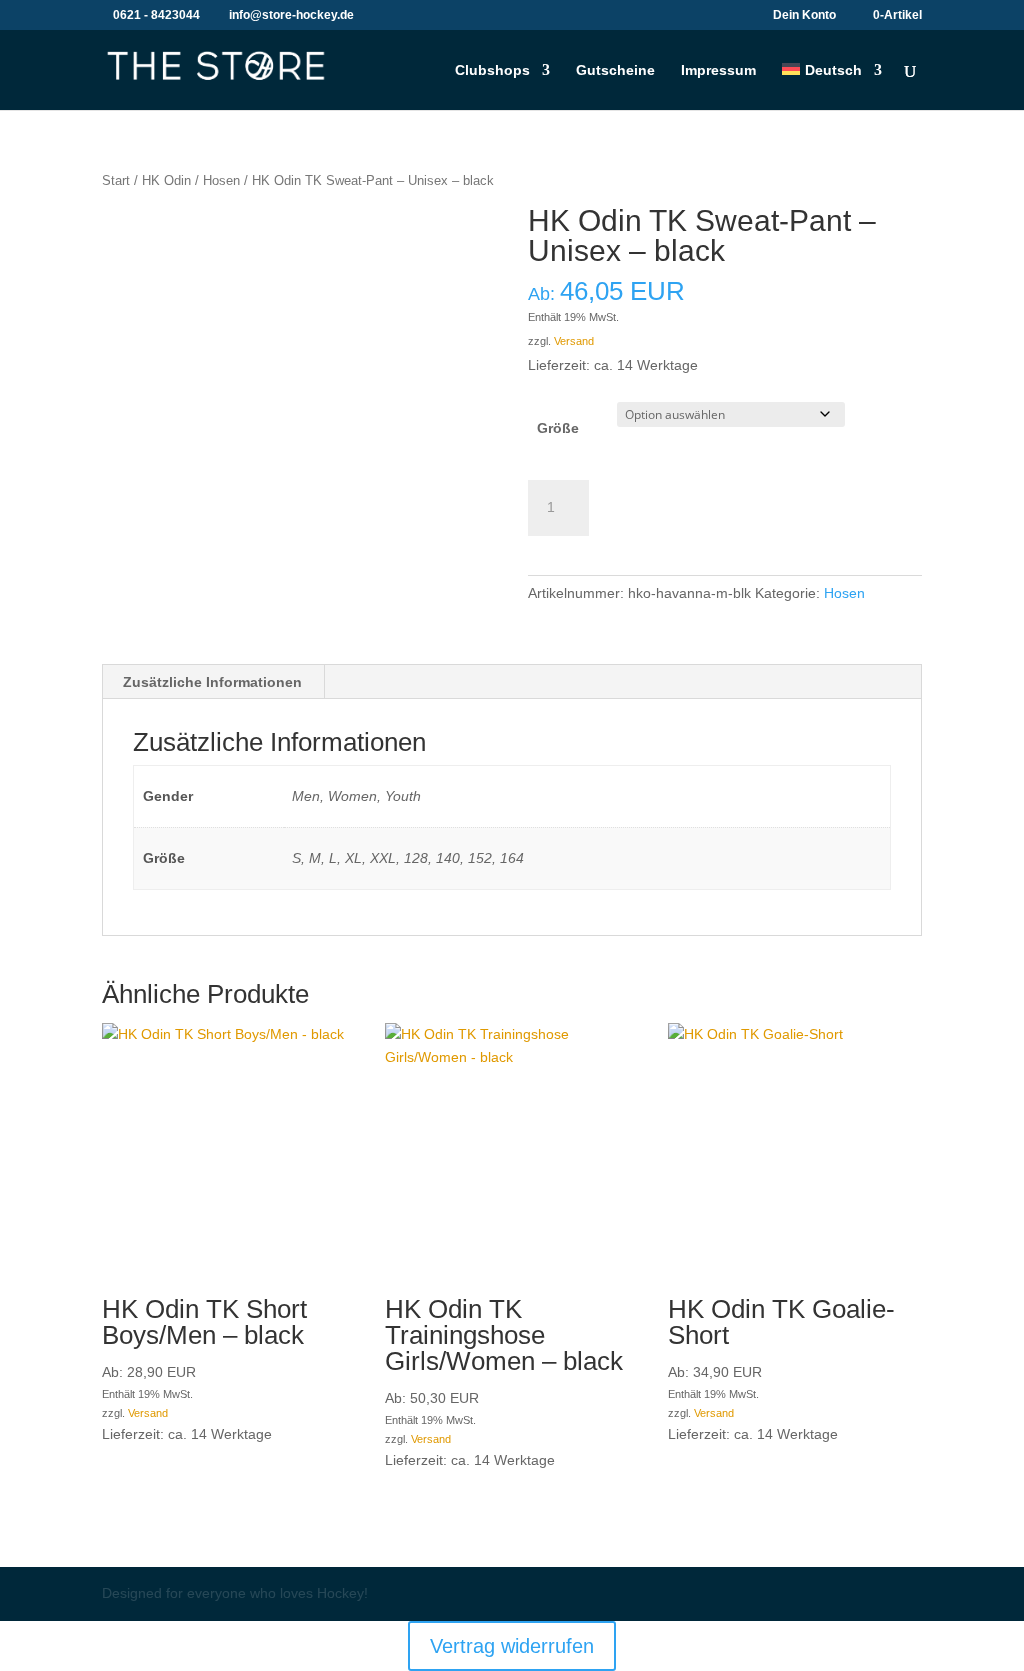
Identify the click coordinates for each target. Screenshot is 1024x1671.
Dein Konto (804, 15)
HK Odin (166, 180)
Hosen (221, 180)
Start (116, 180)
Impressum (718, 70)
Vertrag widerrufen (512, 1646)
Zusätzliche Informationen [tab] (212, 682)
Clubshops (492, 70)
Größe (558, 428)
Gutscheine (615, 70)
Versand (574, 341)
